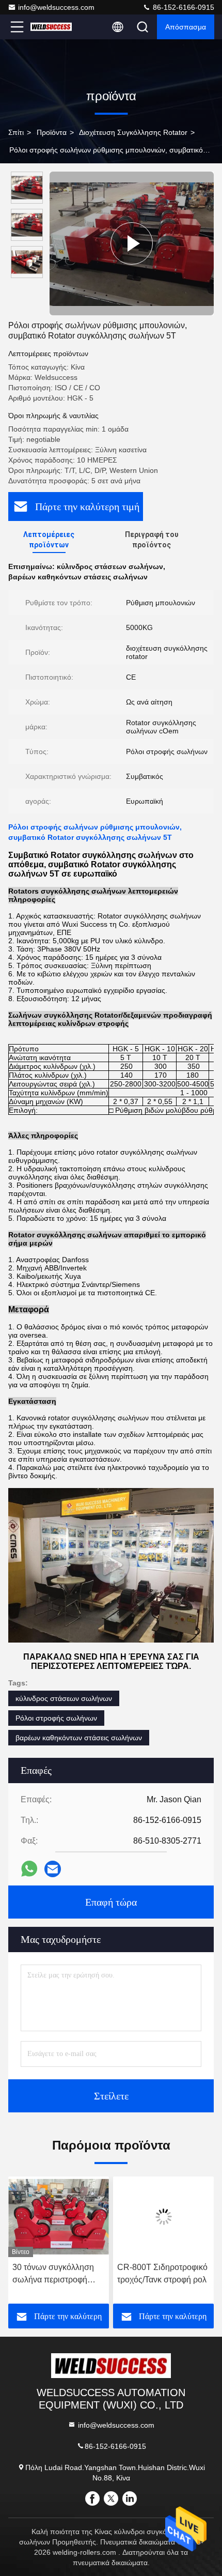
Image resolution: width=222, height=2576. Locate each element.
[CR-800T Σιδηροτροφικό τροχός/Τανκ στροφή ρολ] (163, 2217)
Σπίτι (16, 132)
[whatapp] (29, 1869)
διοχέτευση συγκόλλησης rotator (133, 132)
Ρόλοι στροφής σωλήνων (56, 1718)
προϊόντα (52, 132)
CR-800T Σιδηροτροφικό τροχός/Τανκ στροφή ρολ (162, 2273)
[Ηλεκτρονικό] (53, 1869)
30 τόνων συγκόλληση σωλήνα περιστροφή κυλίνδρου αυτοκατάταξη (57, 2274)
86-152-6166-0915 (183, 7)
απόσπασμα (186, 27)
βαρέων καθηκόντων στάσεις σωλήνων (79, 1738)
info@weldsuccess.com (56, 7)
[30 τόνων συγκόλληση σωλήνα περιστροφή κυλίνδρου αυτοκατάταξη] (59, 2217)
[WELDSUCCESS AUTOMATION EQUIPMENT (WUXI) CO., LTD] (51, 27)
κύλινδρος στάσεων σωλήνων (64, 1698)
